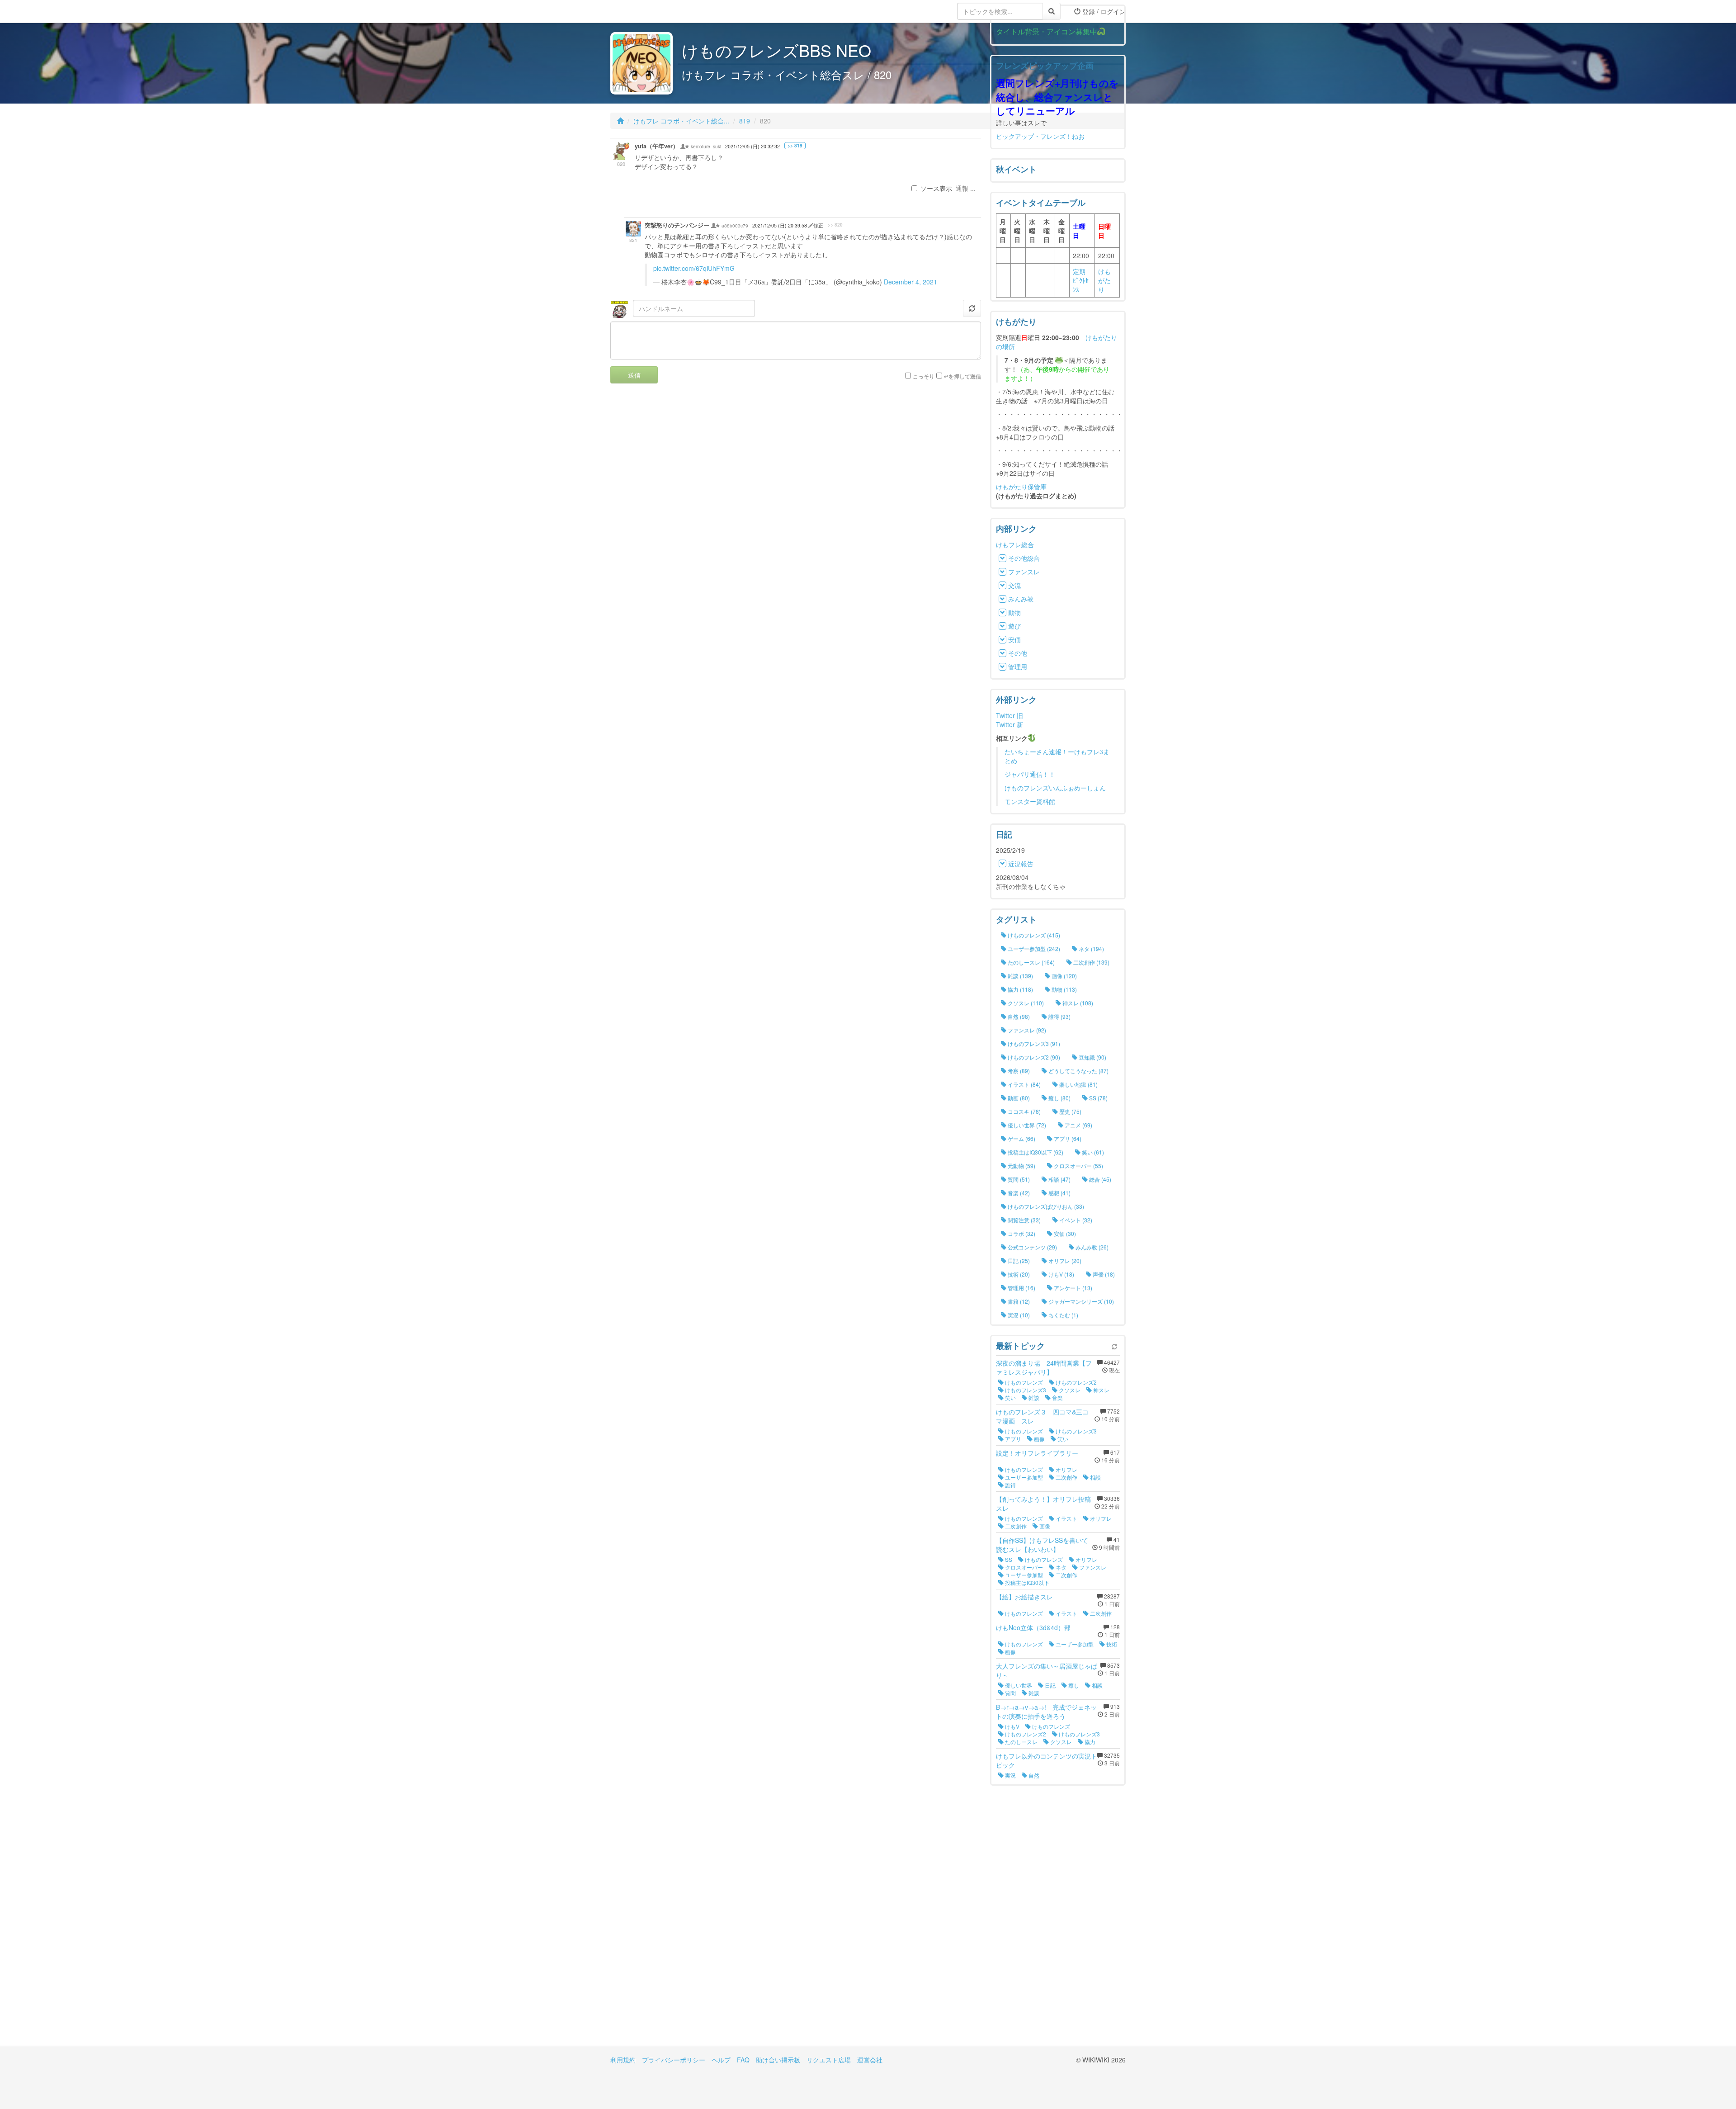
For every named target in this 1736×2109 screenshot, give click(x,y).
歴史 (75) (1070, 1111)
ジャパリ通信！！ (1030, 774)
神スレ (1101, 1390)
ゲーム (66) (1021, 1138)
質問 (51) (1018, 1179)
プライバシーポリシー (674, 2060)
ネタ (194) (1091, 948)
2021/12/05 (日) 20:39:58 (780, 225)
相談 (1095, 1477)
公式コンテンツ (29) (1032, 1247)
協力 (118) (1020, 989)
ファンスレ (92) (1026, 1030)
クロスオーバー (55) (1078, 1166)
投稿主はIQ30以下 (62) (1035, 1152)
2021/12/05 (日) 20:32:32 (752, 146)
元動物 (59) (1021, 1166)
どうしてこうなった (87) (1078, 1071)
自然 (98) (1018, 1016)
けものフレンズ (1023, 1382)
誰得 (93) (1059, 1016)
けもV (1012, 1726)
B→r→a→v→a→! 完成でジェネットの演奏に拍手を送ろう (1046, 1712)
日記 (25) (1018, 1260)
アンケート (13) (1072, 1288)
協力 (1089, 1742)
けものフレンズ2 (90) (1033, 1057)
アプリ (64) (1067, 1138)
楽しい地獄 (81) (1078, 1084)
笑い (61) (1092, 1152)
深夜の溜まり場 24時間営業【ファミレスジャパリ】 (1044, 1367)
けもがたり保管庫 (1021, 487)
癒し (1073, 1685)
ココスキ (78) (1024, 1111)
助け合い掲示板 (778, 2060)
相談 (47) (1059, 1179)
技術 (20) (1018, 1274)
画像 (1039, 1439)
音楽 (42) (1018, 1193)
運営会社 (870, 2060)
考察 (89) (1018, 1071)
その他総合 (1024, 558)
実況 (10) (1018, 1315)
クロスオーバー (1023, 1567)
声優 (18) (1103, 1274)
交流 (1014, 585)
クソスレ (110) (1025, 1003)
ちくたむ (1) (1063, 1315)
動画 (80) (1018, 1098)
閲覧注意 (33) (1024, 1220)
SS (1008, 1559)
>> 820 (835, 225)
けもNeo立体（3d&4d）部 (1033, 1627)
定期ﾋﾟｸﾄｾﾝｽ (1081, 280)
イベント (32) (1075, 1220)
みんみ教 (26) (1091, 1247)
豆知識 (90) (1092, 1057)
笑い (1010, 1397)
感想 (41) (1059, 1193)
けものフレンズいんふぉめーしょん (1055, 788)
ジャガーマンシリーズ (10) (1080, 1301)
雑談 (1033, 1397)
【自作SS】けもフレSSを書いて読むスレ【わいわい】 (1042, 1545)
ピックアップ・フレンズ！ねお (1040, 136)
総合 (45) (1099, 1179)
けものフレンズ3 (1025, 1390)
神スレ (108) (1077, 1003)
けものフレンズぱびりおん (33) (1045, 1206)
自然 (1033, 1775)
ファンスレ (1024, 572)
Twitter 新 (1010, 724)
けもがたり (1104, 280)
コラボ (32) (1021, 1233)
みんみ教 (1021, 599)
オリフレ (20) (1064, 1260)
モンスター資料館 (1030, 801)
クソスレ (1069, 1390)
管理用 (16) (1021, 1288)
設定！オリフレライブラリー (1037, 1453)
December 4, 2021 (910, 282)
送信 (634, 375)
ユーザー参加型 (1023, 1477)
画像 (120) (1064, 976)
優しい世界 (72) (1026, 1125)
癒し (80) (1059, 1098)
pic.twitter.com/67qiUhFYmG (694, 268)
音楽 (1057, 1397)
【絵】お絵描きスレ (1024, 1597)
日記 (1050, 1685)
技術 (1111, 1644)
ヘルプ (721, 2060)
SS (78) (1098, 1098)
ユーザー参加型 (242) (1033, 948)
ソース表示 (936, 188)
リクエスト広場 (829, 2060)
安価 (1014, 639)
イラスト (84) (1024, 1084)
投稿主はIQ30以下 (1026, 1582)
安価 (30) (1064, 1233)
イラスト (1066, 1518)
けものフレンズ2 (1076, 1382)
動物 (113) (1064, 989)
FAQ (743, 2060)
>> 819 (795, 146)
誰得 (1010, 1485)
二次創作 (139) (1091, 962)
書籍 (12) (1018, 1301)
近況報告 (1021, 864)
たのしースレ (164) (1031, 962)
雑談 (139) (1020, 976)
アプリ (1012, 1439)
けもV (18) (1061, 1274)
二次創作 (1066, 1477)
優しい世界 (1018, 1685)
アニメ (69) (1078, 1125)
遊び (1014, 626)
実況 (1010, 1775)
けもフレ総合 (1015, 544)
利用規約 (623, 2060)
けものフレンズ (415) (1033, 935)
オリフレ (1066, 1469)
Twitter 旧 (1010, 715)
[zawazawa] (646, 11)
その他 (1018, 653)
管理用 (1018, 667)
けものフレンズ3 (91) (1033, 1043)
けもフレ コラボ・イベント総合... (681, 121)
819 (745, 121)
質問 (1010, 1693)
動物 (1014, 612)
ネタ (1060, 1567)
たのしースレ (1021, 1742)
